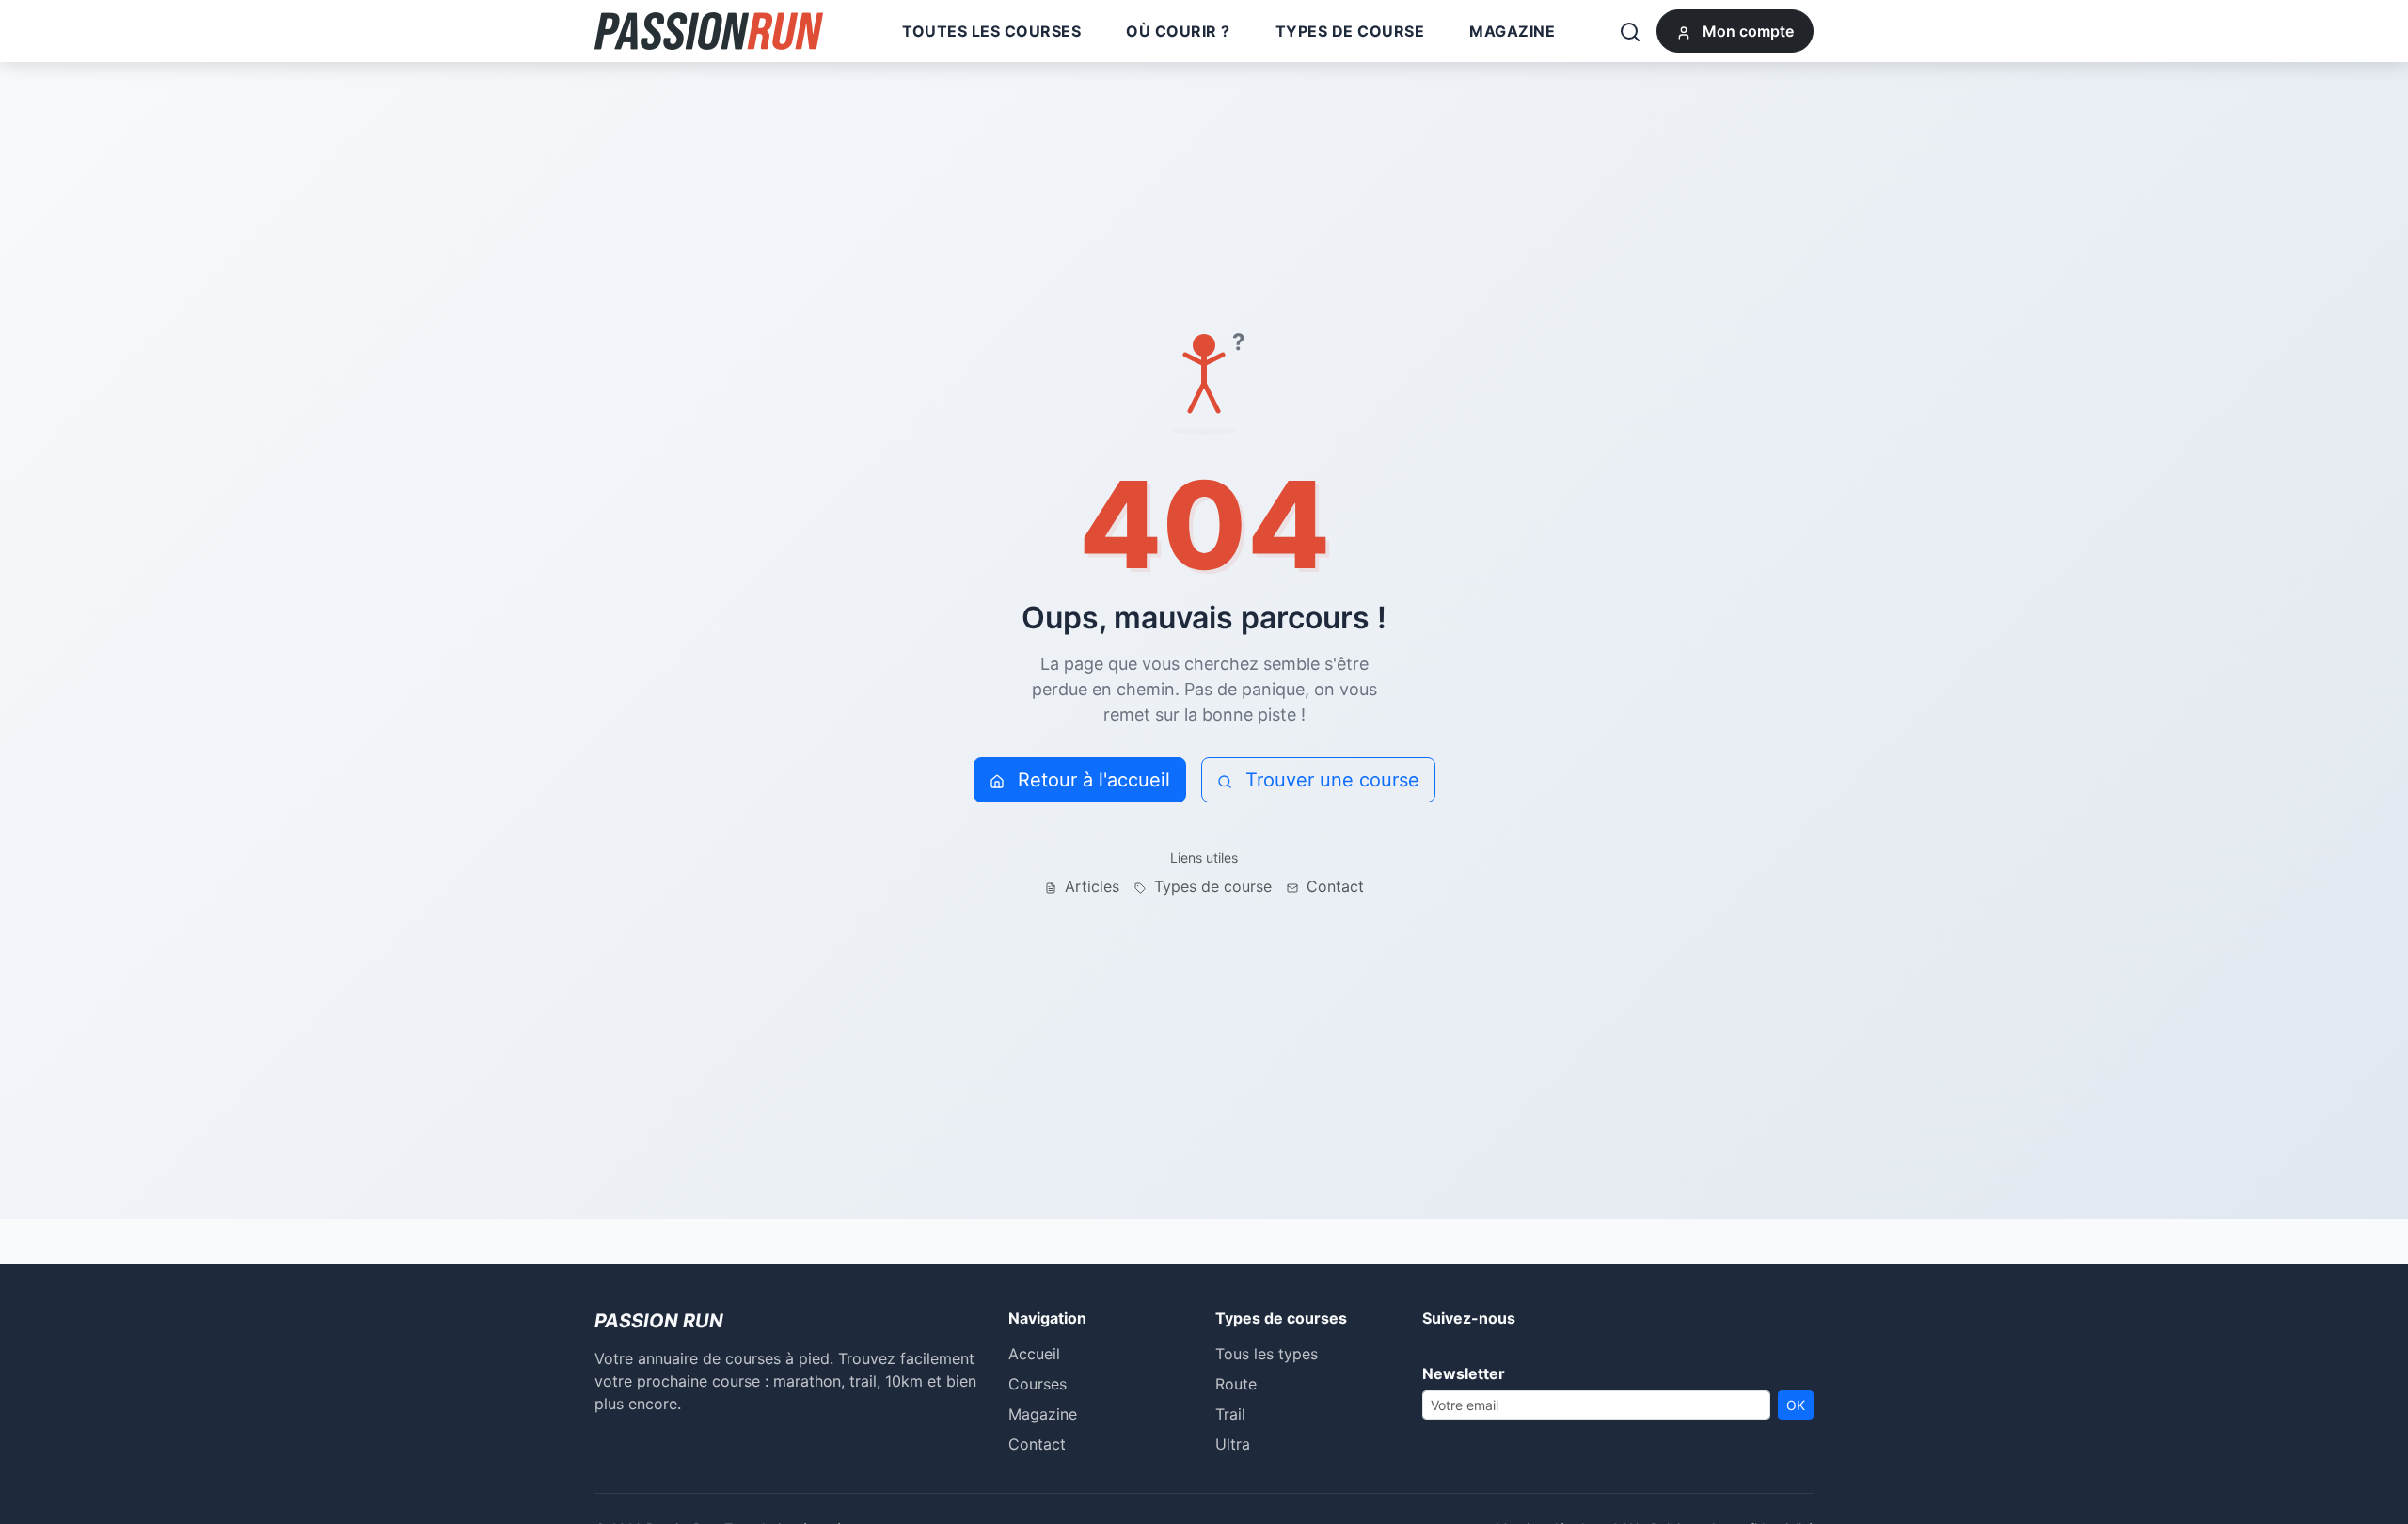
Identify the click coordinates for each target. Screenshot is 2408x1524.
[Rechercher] (1630, 31)
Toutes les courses (991, 31)
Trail (1230, 1414)
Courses (1038, 1384)
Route (1236, 1384)
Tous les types (1267, 1354)
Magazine (1512, 31)
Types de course (1350, 31)
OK (1796, 1405)
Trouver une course (1330, 780)
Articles (1090, 886)
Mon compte (1746, 31)
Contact (1333, 886)
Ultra (1233, 1444)
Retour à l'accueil (1091, 780)
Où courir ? (1178, 31)
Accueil (1034, 1354)
